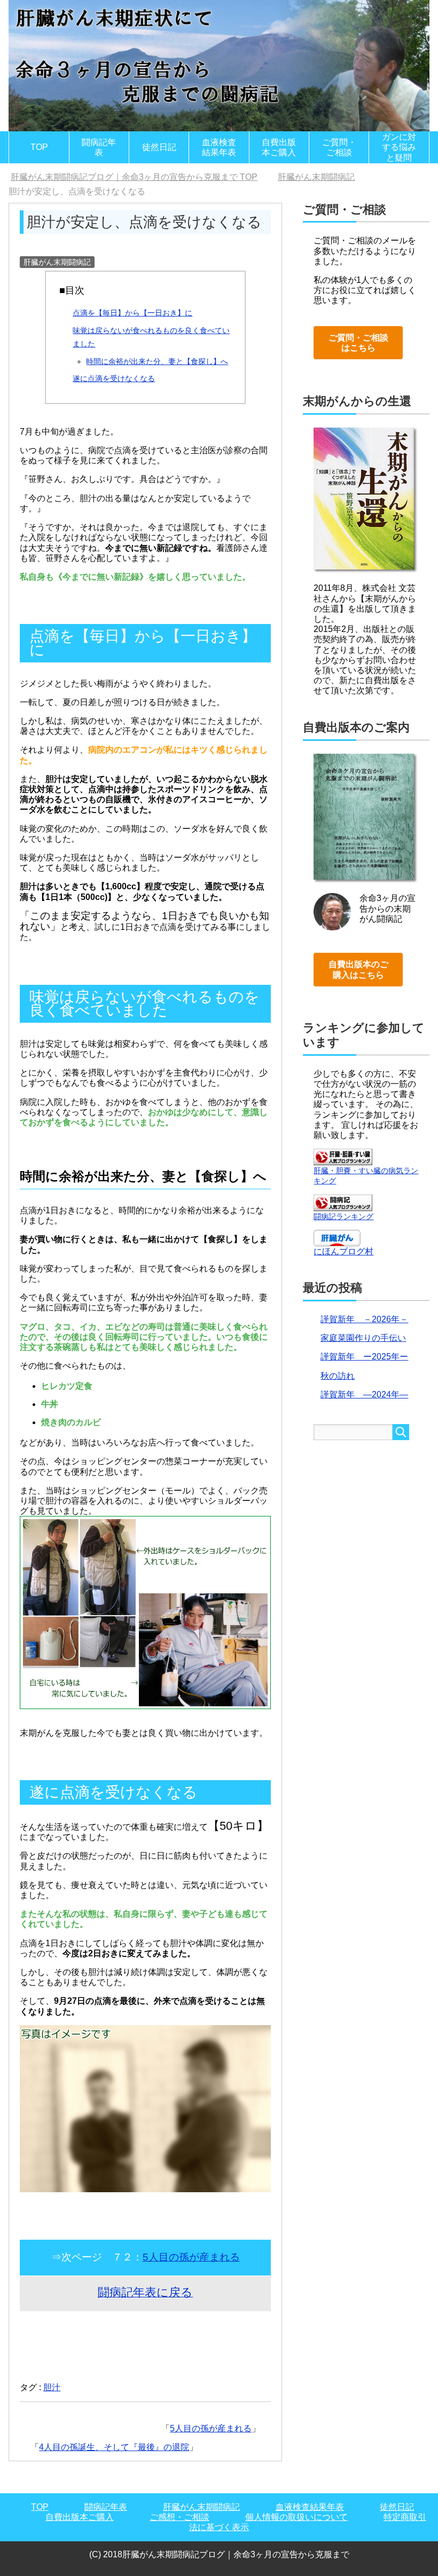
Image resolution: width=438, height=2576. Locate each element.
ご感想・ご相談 (179, 2517)
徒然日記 (159, 147)
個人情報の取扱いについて (296, 2517)
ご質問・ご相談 (339, 147)
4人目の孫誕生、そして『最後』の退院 (114, 2447)
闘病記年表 (99, 147)
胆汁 (52, 2387)
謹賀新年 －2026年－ (364, 1319)
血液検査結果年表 (219, 147)
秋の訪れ (338, 1376)
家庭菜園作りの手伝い (363, 1338)
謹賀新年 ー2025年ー (364, 1357)
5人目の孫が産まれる (191, 2257)
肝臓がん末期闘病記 (57, 262)
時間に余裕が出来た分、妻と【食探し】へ (157, 361)
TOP (39, 147)
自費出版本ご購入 (279, 147)
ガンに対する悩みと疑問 (399, 147)
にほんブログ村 (343, 1251)
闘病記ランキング (343, 1216)
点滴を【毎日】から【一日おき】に (132, 313)
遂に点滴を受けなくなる (114, 378)
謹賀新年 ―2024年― (364, 1394)
